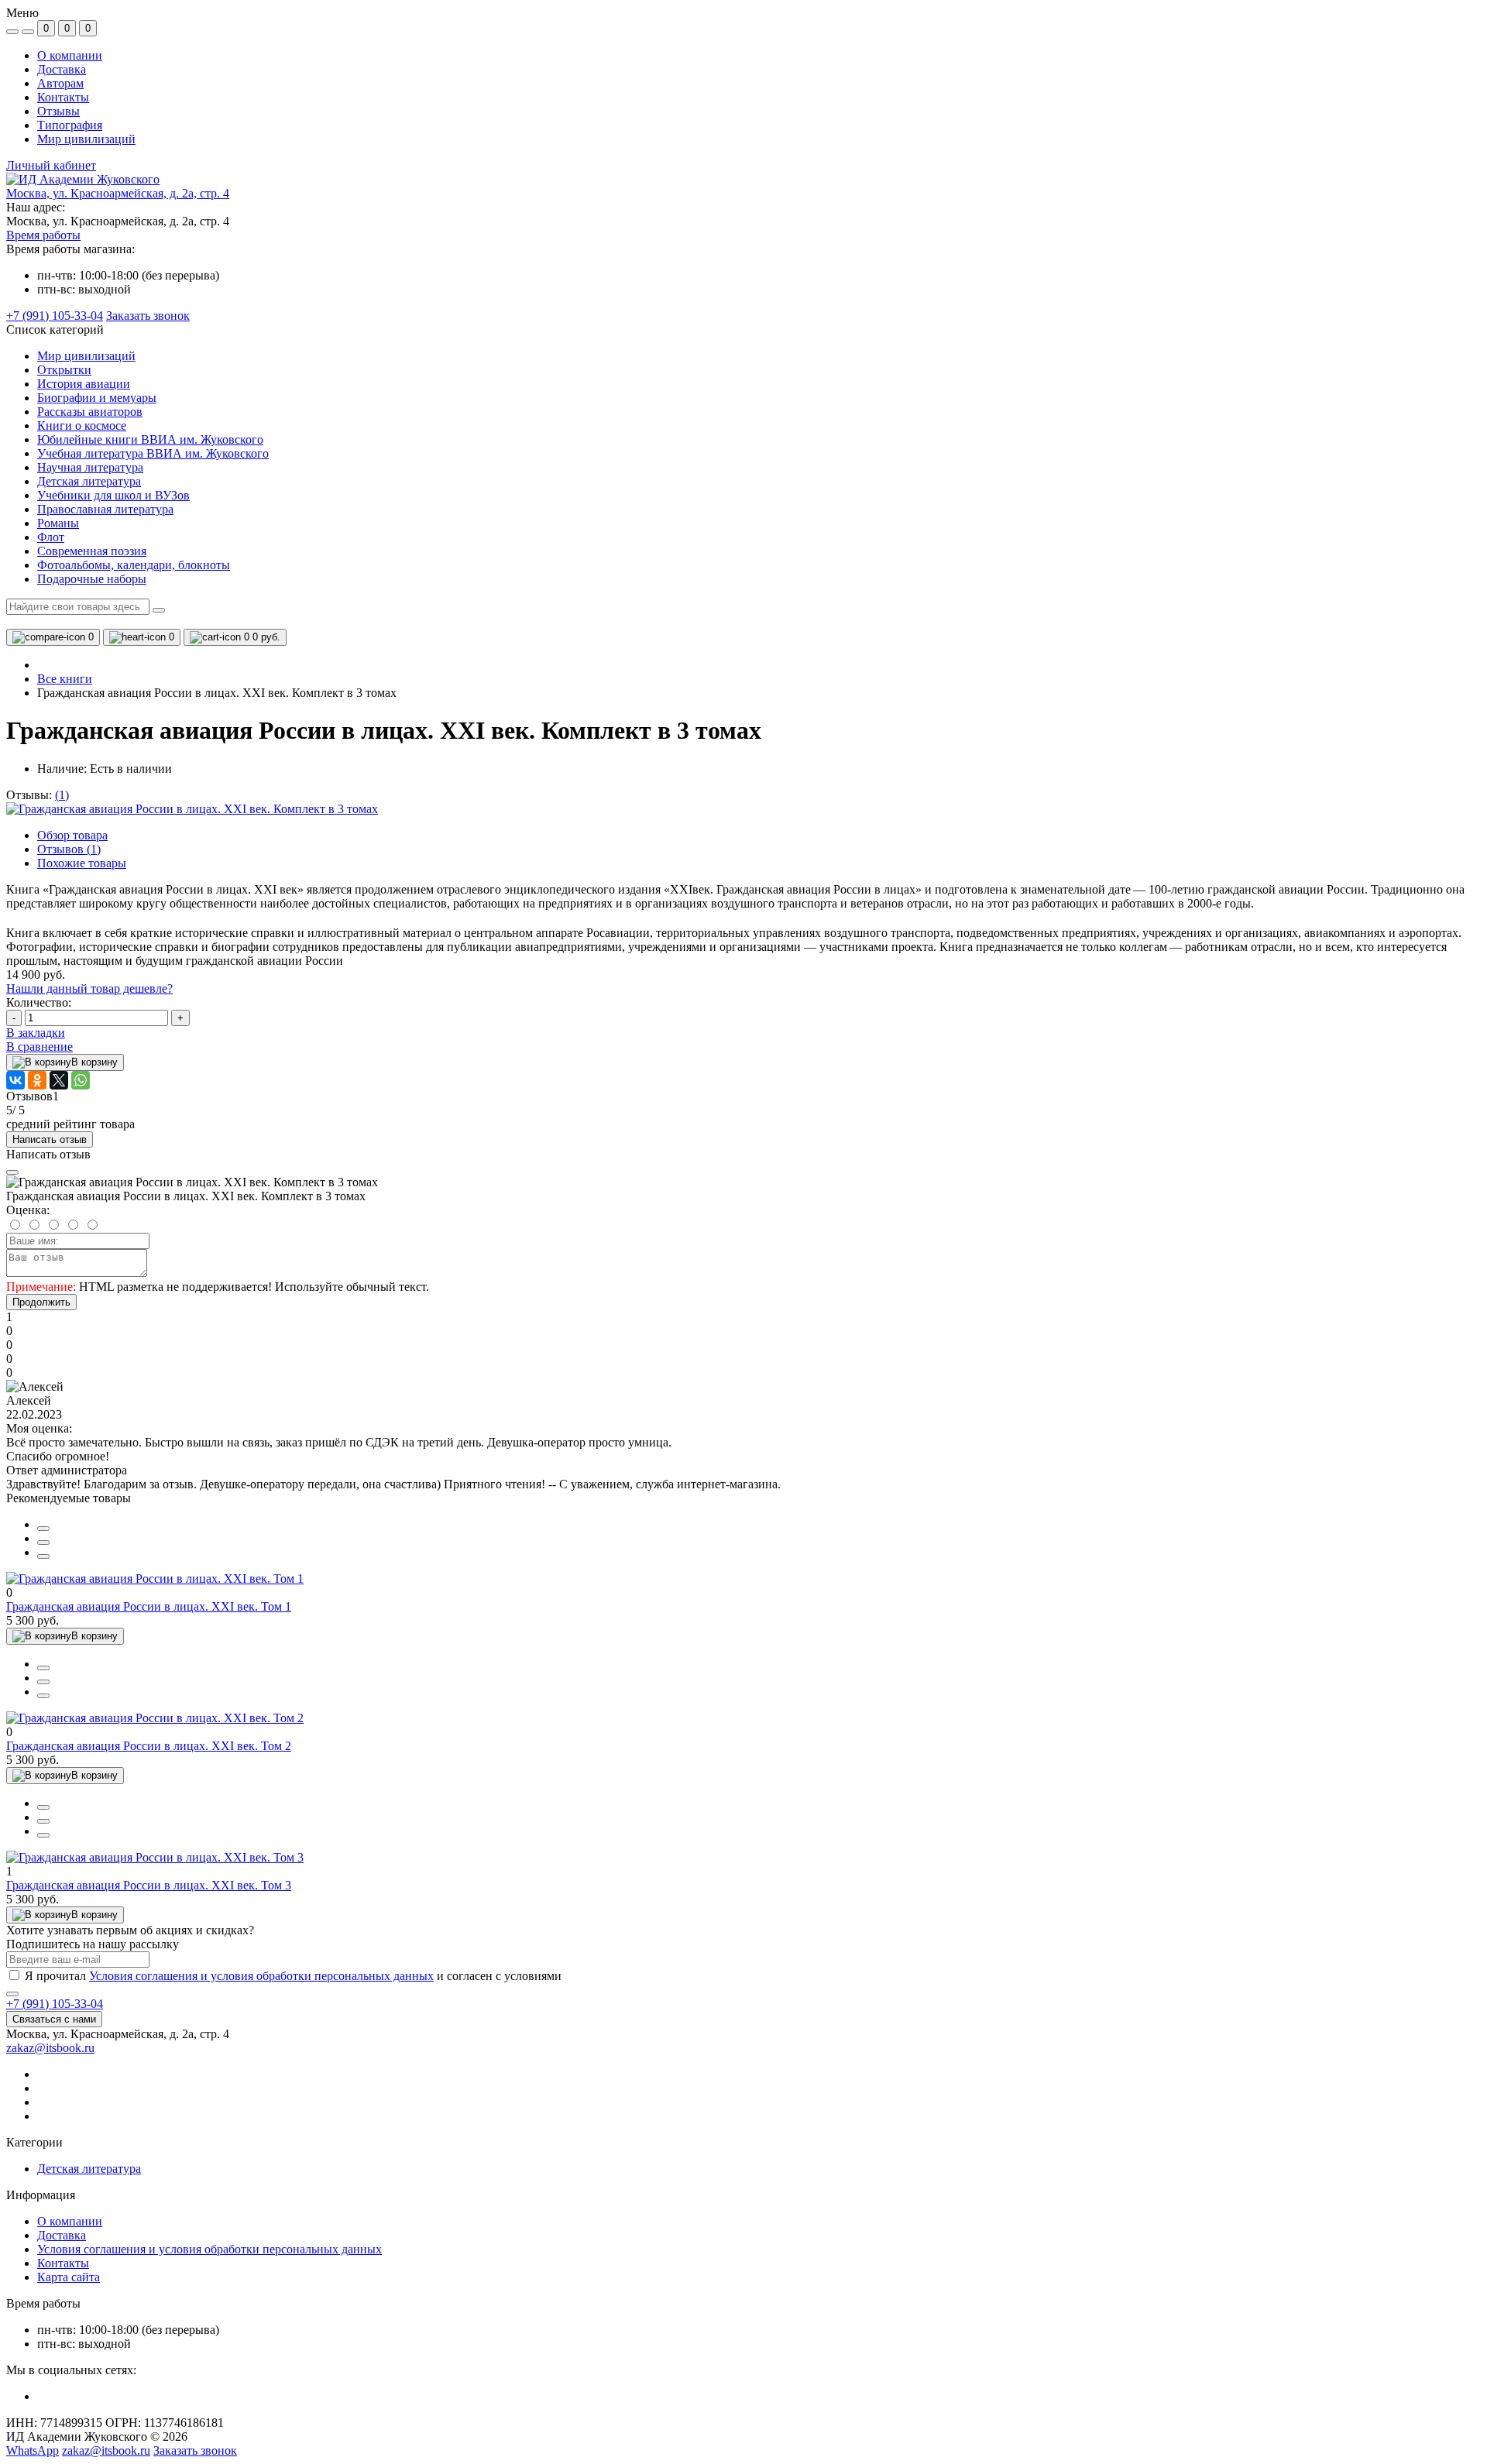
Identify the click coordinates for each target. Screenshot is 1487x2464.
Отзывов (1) (69, 849)
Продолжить (41, 1302)
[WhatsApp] (81, 1080)
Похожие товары (82, 863)
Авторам (60, 83)
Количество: (39, 1002)
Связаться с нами (54, 2019)
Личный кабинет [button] (51, 165)
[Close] (12, 1172)
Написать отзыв (50, 1139)
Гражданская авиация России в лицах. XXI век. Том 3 (149, 1885)
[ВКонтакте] (15, 1080)
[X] (59, 1080)
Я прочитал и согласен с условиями (293, 1976)
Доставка (62, 69)
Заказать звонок (148, 316)
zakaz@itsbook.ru (50, 2048)
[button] (118, 193)
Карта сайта (69, 2277)
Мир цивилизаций (86, 139)
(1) (62, 795)
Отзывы (58, 111)
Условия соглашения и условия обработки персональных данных (261, 1976)
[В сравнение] (43, 1543)
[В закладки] (43, 1556)
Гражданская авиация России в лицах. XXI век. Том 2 (149, 1746)
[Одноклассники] (37, 1080)
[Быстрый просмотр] (43, 1529)
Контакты (63, 97)
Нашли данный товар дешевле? (89, 988)
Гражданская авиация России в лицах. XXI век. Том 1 (149, 1606)
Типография (70, 125)
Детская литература (89, 2169)
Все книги (65, 679)
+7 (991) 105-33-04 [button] (55, 2004)
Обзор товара (72, 835)
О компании (70, 55)
